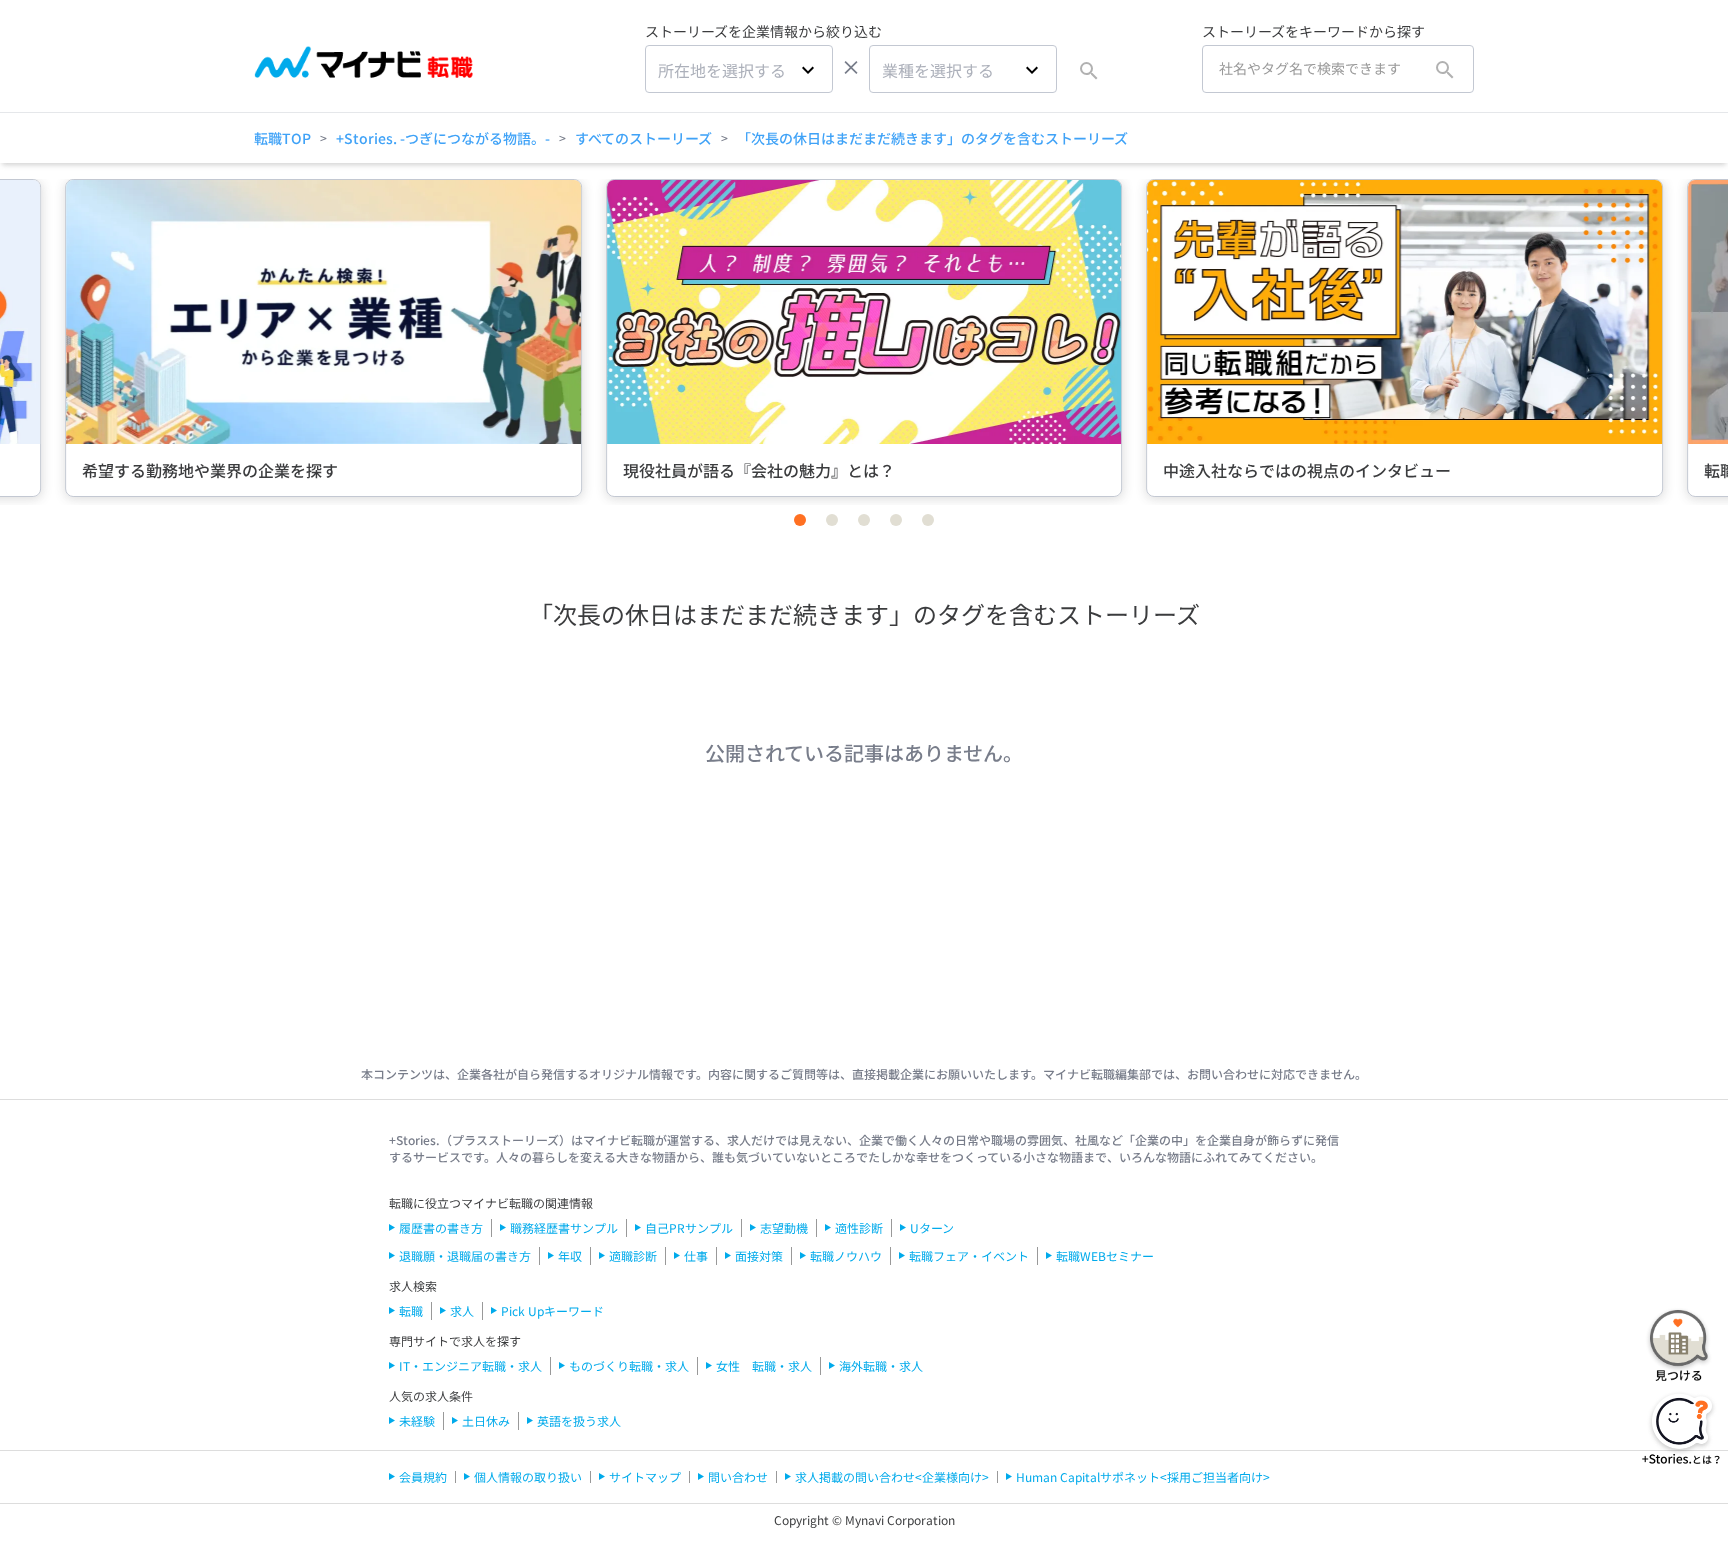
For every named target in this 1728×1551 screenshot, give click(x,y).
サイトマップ (645, 1476)
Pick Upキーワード (552, 1310)
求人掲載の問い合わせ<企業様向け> (892, 1476)
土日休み (486, 1420)
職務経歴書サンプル (564, 1227)
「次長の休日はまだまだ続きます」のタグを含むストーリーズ (932, 138)
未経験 (417, 1420)
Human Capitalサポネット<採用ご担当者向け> (1143, 1476)
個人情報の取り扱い (528, 1476)
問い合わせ (738, 1476)
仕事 (696, 1255)
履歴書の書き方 (441, 1227)
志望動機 (784, 1227)
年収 (570, 1255)
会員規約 (423, 1476)
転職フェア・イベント (969, 1255)
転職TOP (282, 138)
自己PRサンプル (689, 1227)
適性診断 (859, 1227)
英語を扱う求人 (579, 1420)
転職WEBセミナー (1105, 1255)
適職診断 (633, 1255)
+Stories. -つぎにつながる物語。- (443, 138)
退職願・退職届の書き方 (465, 1255)
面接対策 (759, 1255)
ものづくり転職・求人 (629, 1365)
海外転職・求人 (881, 1365)
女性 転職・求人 (764, 1365)
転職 (411, 1310)
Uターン (932, 1227)
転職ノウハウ (846, 1255)
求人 (462, 1310)
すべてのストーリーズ (643, 138)
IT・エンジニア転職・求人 (470, 1365)
